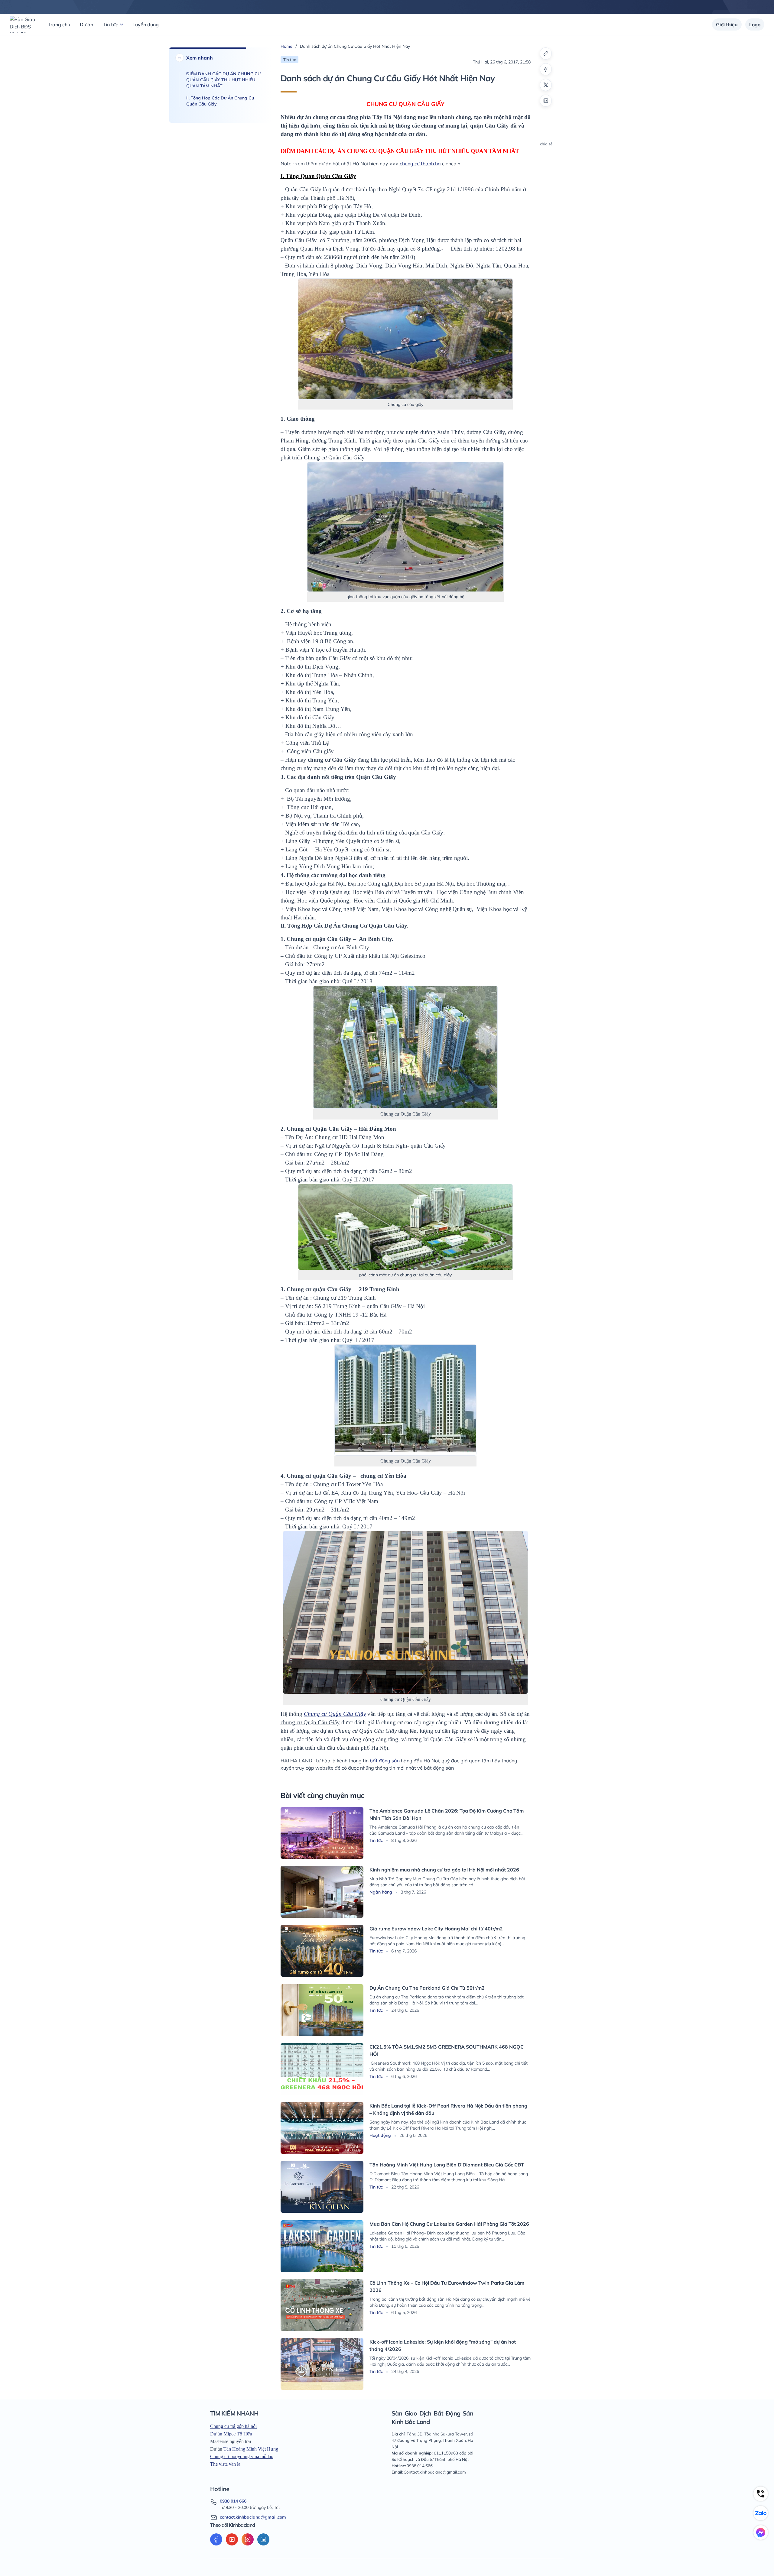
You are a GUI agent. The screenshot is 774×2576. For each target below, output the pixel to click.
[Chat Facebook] (761, 2532)
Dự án (86, 24)
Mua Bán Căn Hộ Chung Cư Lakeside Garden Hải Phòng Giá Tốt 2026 (449, 2224)
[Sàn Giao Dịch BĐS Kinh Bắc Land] (23, 24)
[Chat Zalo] (761, 2513)
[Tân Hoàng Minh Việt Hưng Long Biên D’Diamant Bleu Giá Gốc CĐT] (322, 2187)
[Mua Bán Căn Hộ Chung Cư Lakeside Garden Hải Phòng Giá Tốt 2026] (322, 2246)
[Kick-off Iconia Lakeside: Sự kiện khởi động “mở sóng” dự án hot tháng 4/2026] (322, 2364)
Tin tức (110, 24)
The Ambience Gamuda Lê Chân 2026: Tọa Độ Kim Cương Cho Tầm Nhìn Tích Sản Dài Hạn (447, 1814)
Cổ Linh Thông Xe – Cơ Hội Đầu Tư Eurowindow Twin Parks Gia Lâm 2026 (447, 2286)
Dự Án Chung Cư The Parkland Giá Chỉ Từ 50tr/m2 (427, 1988)
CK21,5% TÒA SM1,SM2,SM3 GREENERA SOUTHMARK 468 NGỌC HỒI (447, 2050)
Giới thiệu (727, 24)
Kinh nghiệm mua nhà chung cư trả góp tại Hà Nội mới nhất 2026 (444, 1870)
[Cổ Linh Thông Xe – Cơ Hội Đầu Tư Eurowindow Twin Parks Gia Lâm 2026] (322, 2305)
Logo (755, 24)
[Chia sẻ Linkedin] (546, 101)
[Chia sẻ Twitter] (546, 85)
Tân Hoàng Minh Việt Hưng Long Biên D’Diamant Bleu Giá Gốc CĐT (447, 2165)
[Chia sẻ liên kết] (546, 53)
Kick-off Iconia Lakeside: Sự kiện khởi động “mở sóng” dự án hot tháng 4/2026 (443, 2345)
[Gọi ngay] (761, 2494)
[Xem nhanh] (180, 58)
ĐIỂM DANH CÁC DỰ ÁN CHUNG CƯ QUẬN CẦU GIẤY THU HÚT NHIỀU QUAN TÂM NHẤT (223, 80)
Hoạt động (381, 2135)
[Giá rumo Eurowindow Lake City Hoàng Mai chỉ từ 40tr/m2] (322, 1951)
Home (286, 46)
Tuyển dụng (146, 24)
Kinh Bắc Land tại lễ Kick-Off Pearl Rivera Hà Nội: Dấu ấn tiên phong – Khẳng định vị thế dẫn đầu (448, 2109)
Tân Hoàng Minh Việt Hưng (251, 2449)
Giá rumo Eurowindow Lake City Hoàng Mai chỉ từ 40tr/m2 (436, 1929)
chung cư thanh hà (420, 164)
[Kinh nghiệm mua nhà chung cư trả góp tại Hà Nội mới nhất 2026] (322, 1892)
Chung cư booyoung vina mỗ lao (242, 2456)
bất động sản (385, 1761)
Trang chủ (59, 24)
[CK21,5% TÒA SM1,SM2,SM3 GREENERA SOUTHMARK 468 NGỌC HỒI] (322, 2069)
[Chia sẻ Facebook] (546, 69)
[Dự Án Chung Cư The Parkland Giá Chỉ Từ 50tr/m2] (322, 2010)
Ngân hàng (381, 1892)
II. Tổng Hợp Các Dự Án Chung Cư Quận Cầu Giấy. (220, 101)
